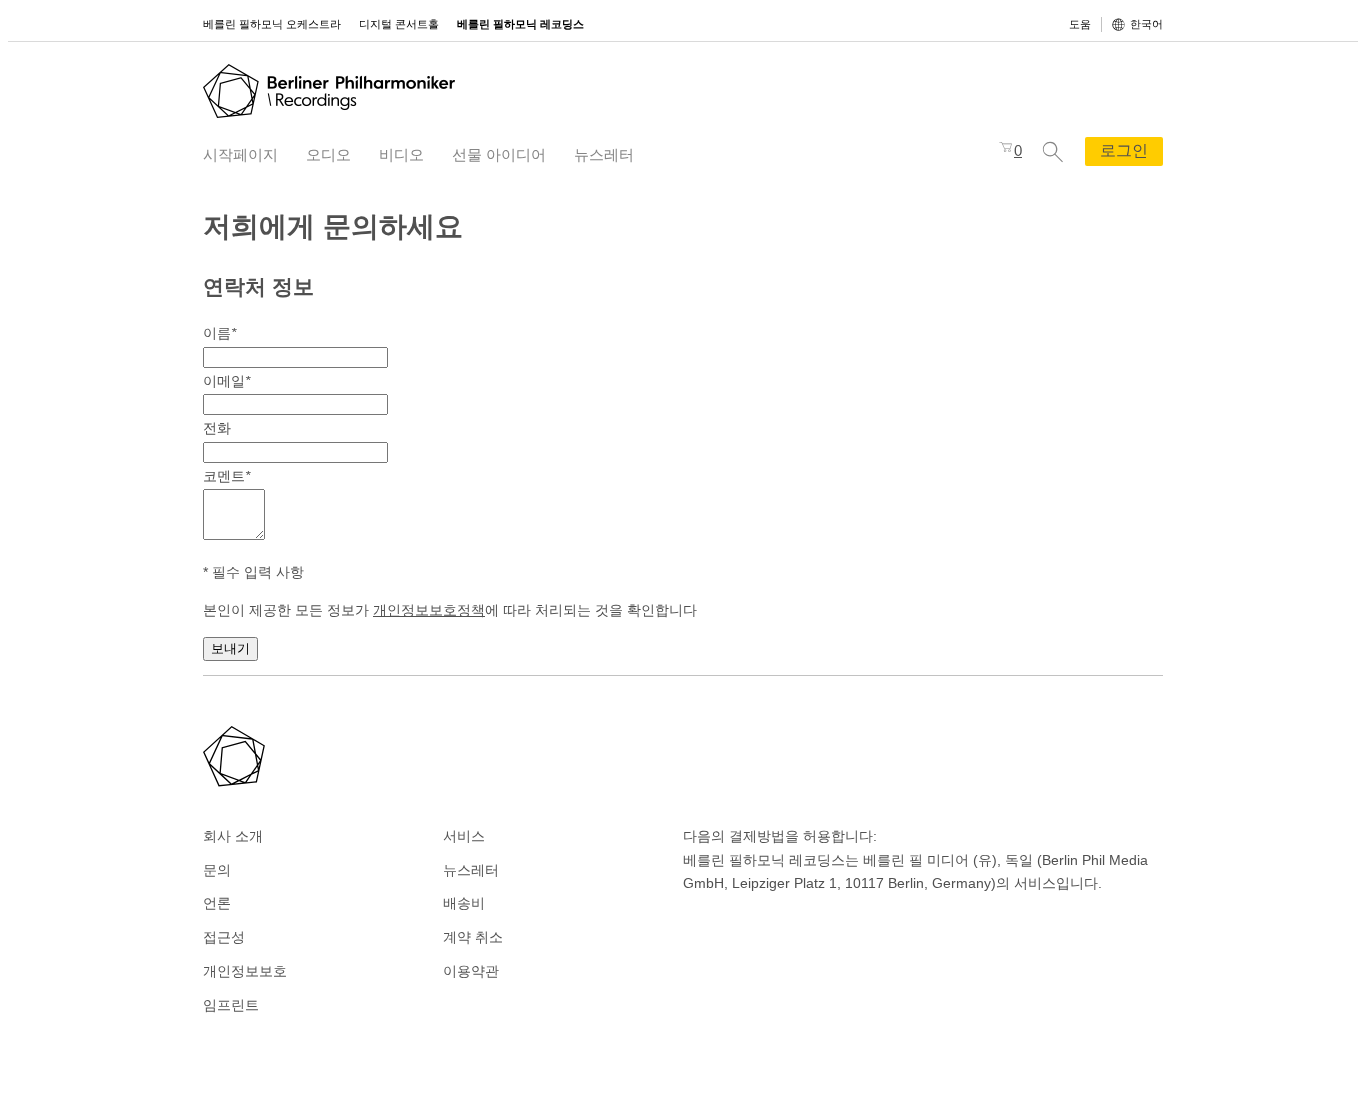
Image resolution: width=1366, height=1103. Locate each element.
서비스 (464, 836)
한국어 (1146, 24)
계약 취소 (473, 937)
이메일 (226, 381)
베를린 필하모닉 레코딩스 (520, 24)
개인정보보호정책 (429, 610)
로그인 (1124, 150)
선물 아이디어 (499, 154)
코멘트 (226, 476)
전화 (217, 428)
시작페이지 (240, 154)
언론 (217, 903)
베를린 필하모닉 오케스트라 (272, 24)
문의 (217, 870)
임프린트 (231, 1005)
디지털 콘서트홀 (399, 24)
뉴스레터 (604, 154)
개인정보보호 (245, 971)
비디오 (401, 154)
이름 (219, 333)
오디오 (328, 154)
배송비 (464, 903)
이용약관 (471, 971)
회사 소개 (233, 836)
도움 (1080, 24)
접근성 (224, 937)
